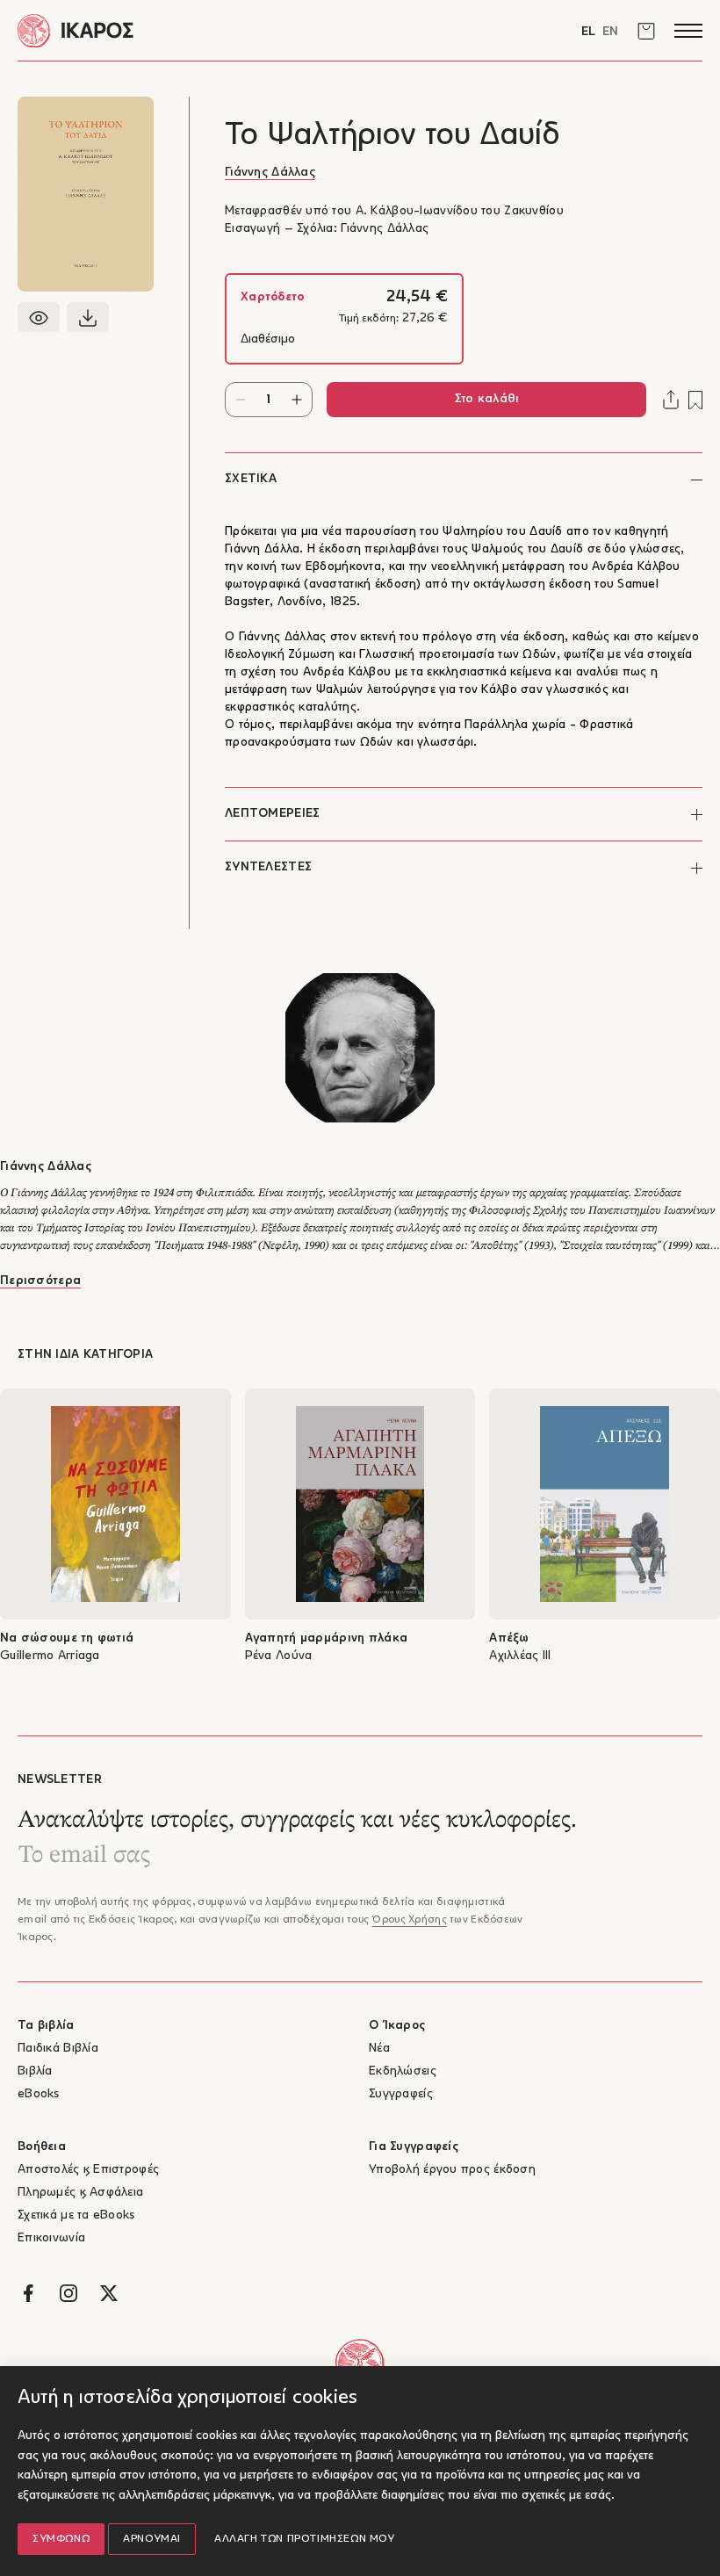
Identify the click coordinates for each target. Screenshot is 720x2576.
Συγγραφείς (401, 2094)
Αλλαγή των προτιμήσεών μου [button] (305, 2539)
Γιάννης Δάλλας (270, 173)
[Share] (671, 400)
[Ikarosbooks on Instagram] (68, 2293)
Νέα (379, 2049)
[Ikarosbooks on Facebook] (28, 2293)
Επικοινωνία (51, 2238)
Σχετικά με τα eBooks (76, 2215)
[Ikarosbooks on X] (109, 2293)
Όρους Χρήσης (409, 1920)
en (610, 32)
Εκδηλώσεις (403, 2071)
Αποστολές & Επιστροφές (88, 2170)
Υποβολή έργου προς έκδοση (452, 2170)
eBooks (39, 2094)
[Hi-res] (88, 317)
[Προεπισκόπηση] (39, 317)
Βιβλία (35, 2071)
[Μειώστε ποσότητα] (241, 400)
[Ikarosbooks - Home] (189, 30)
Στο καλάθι (487, 399)
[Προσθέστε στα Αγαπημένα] (695, 400)
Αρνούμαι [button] (152, 2539)
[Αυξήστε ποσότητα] (297, 400)
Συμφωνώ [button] (61, 2539)
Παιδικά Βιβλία (58, 2049)
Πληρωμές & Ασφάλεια (80, 2193)
